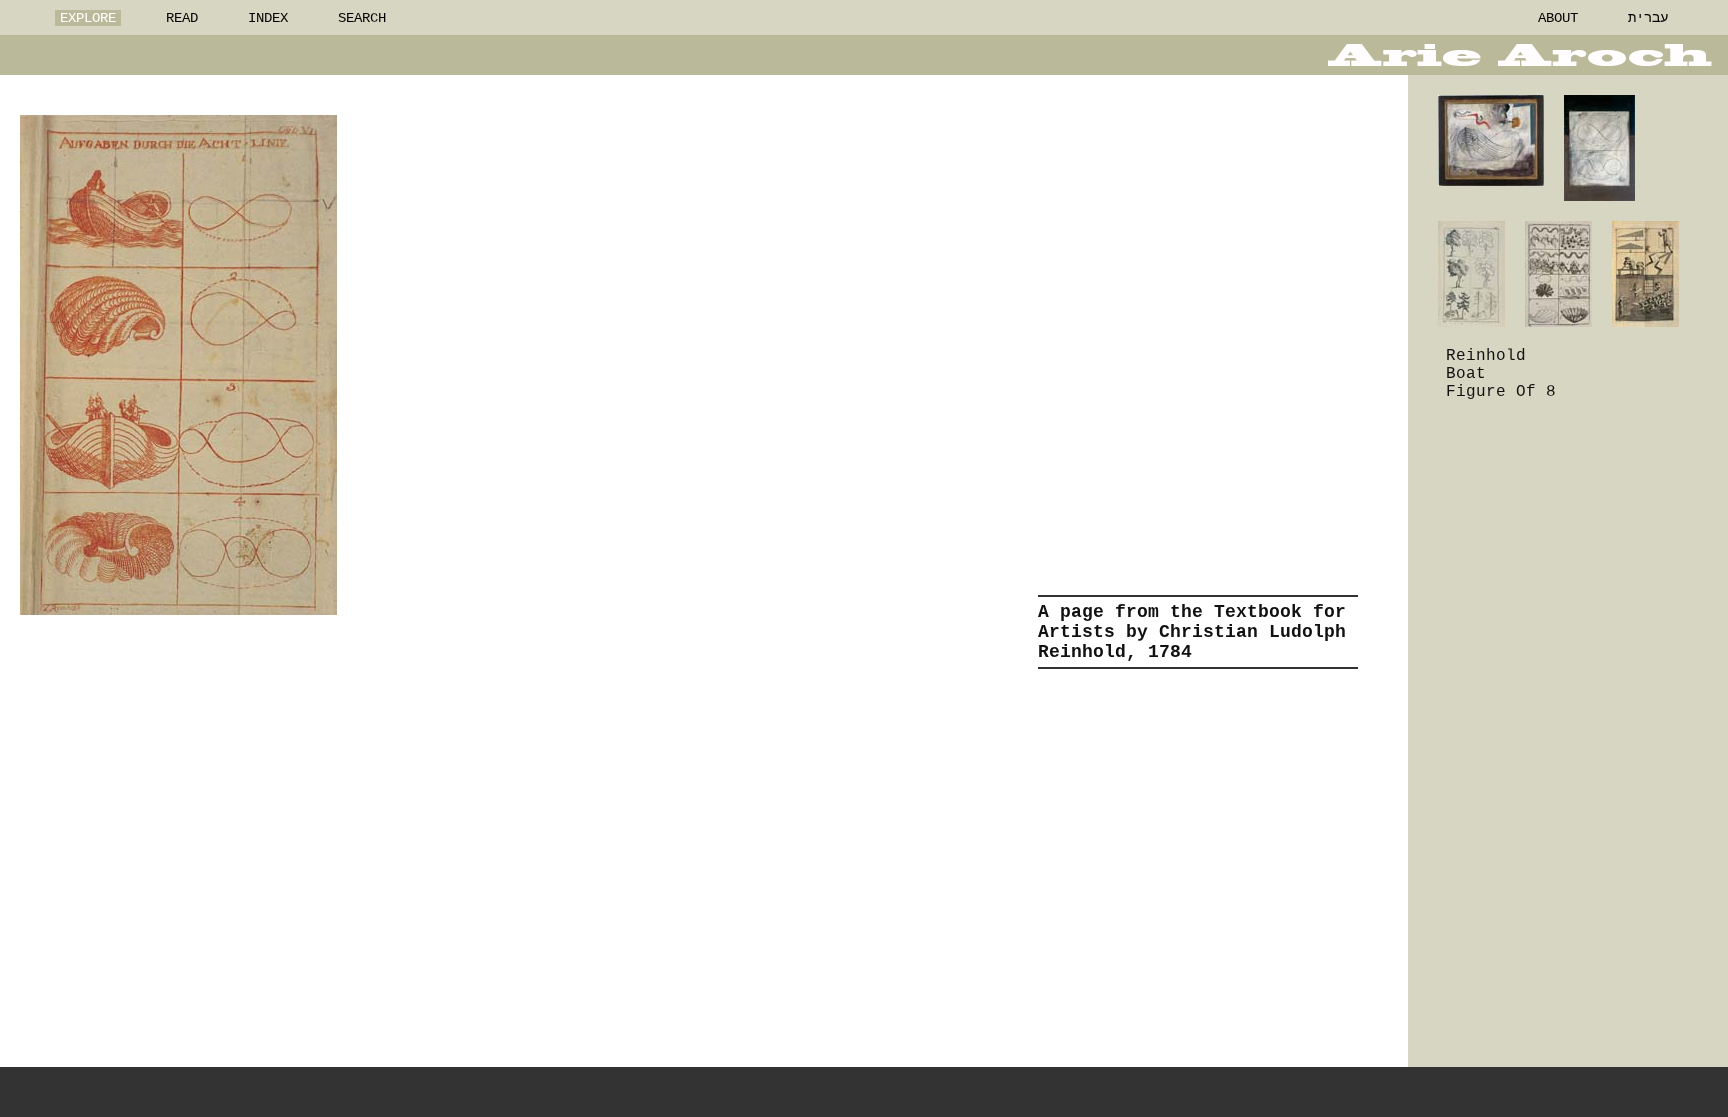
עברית (1648, 18)
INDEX (268, 18)
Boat (1466, 374)
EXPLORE (88, 18)
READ (182, 18)
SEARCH (362, 18)
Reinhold (1486, 356)
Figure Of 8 (1501, 392)
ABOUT (1558, 18)
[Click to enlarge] (178, 365)
